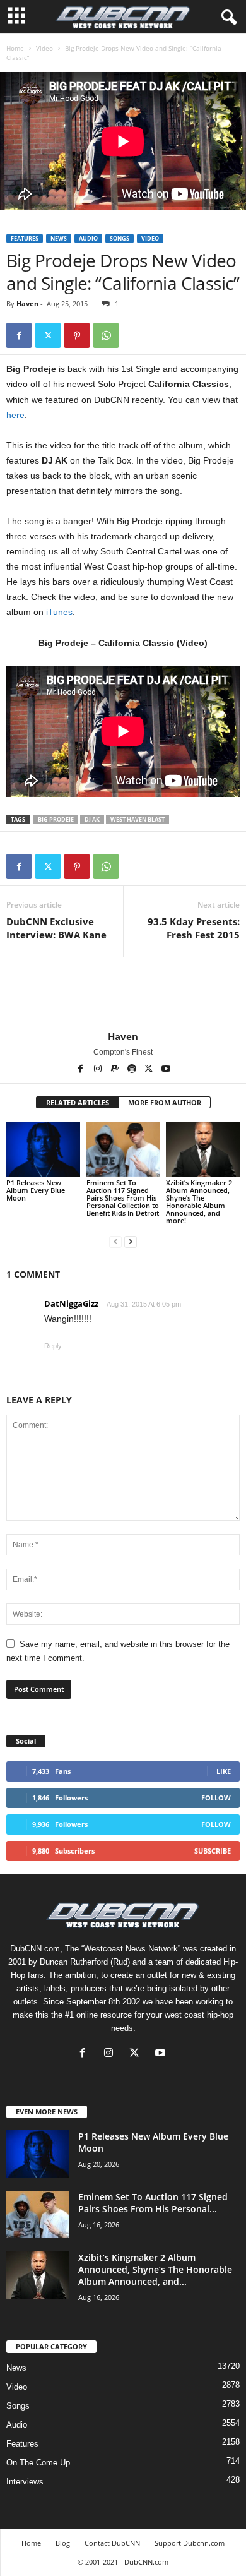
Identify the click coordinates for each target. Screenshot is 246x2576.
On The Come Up (38, 2463)
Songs (120, 238)
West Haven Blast (138, 819)
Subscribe (213, 1851)
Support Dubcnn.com (190, 2543)
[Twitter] (48, 335)
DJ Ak (92, 819)
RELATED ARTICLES (78, 1102)
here (15, 415)
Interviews (25, 2482)
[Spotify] (133, 1070)
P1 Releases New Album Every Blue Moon (36, 1190)
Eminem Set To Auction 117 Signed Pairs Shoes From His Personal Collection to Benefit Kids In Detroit (123, 1198)
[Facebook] (19, 335)
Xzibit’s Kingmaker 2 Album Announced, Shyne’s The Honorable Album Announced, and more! (199, 1201)
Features (25, 238)
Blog (63, 2543)
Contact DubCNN (112, 2543)
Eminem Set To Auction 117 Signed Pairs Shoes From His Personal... (153, 2203)
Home (15, 48)
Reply (53, 1346)
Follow (216, 1798)
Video (44, 48)
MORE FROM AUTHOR (165, 1102)
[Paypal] (116, 1070)
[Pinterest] (77, 335)
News (59, 238)
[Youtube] (166, 1070)
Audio (88, 238)
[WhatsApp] (106, 335)
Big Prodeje (56, 819)
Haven (27, 303)
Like (224, 1771)
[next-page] (131, 1242)
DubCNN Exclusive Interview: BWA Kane (56, 928)
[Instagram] (99, 1070)
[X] (150, 1070)
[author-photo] (123, 994)
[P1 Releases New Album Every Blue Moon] (43, 1149)
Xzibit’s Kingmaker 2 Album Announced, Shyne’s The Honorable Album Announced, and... (155, 2269)
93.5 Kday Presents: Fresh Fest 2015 (194, 928)
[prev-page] (115, 1242)
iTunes (59, 612)
